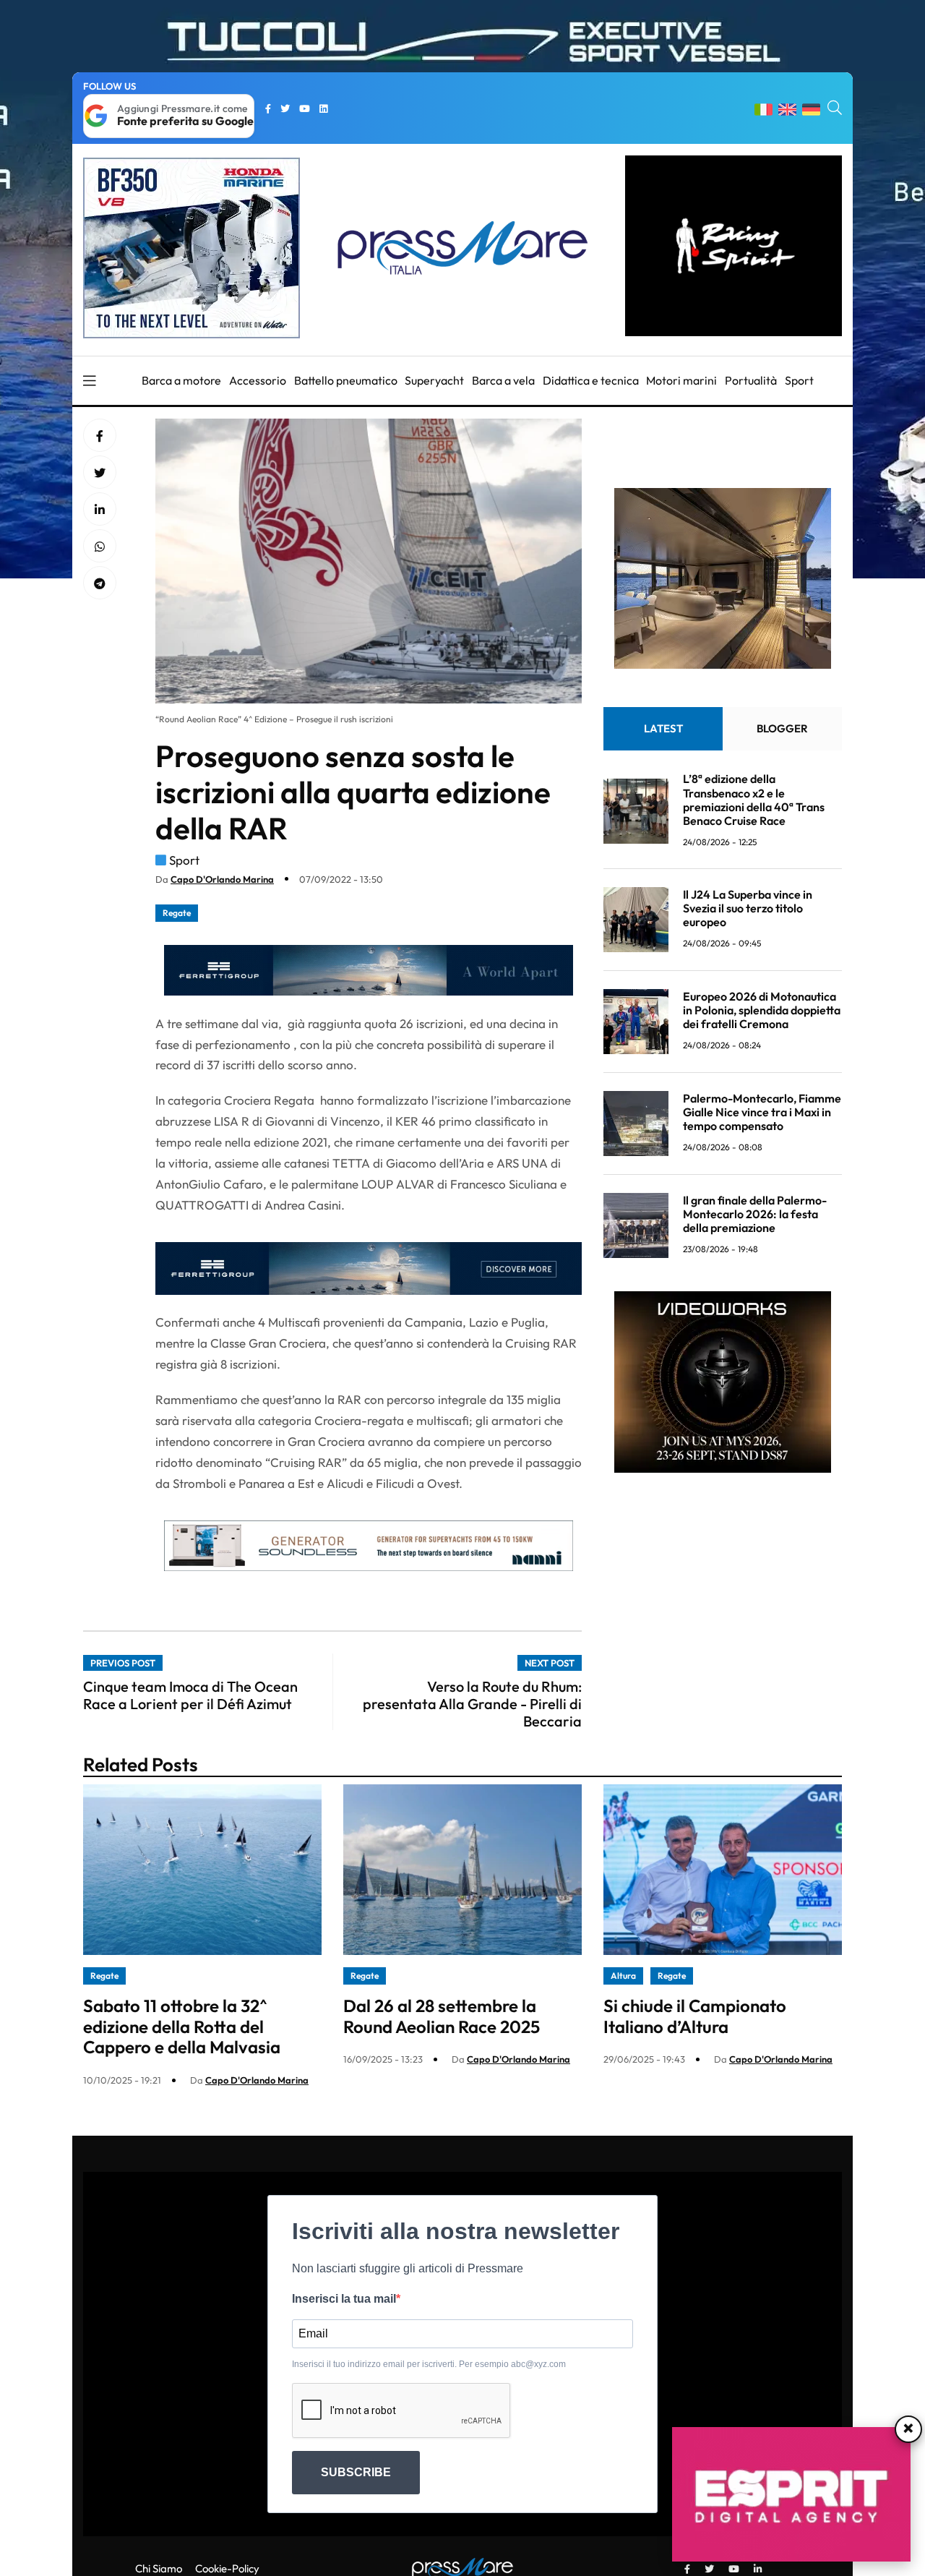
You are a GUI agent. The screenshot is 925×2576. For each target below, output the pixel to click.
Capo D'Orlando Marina (222, 879)
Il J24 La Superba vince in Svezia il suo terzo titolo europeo (748, 908)
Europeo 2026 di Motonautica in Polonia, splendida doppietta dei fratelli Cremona (762, 1010)
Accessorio (258, 380)
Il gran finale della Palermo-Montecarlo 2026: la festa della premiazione (755, 1214)
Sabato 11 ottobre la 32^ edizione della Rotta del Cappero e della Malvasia (182, 2027)
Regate (177, 913)
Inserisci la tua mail (344, 2299)
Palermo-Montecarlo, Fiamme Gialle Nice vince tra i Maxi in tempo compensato (762, 1112)
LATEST (663, 729)
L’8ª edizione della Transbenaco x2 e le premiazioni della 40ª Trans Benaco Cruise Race (754, 800)
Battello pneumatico (346, 380)
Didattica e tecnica (591, 380)
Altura (623, 1976)
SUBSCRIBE (356, 2472)
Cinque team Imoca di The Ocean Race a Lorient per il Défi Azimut (190, 1695)
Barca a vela (503, 380)
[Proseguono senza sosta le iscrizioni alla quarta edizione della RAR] (100, 510)
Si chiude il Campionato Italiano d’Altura (695, 2016)
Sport (799, 380)
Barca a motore (181, 380)
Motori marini (681, 380)
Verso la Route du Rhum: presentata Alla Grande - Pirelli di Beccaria (472, 1704)
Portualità (751, 380)
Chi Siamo (159, 2568)
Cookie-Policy (227, 2568)
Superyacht (434, 380)
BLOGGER (782, 729)
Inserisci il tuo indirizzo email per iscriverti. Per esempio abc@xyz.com (429, 2364)
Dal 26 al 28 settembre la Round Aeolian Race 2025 (442, 2016)
